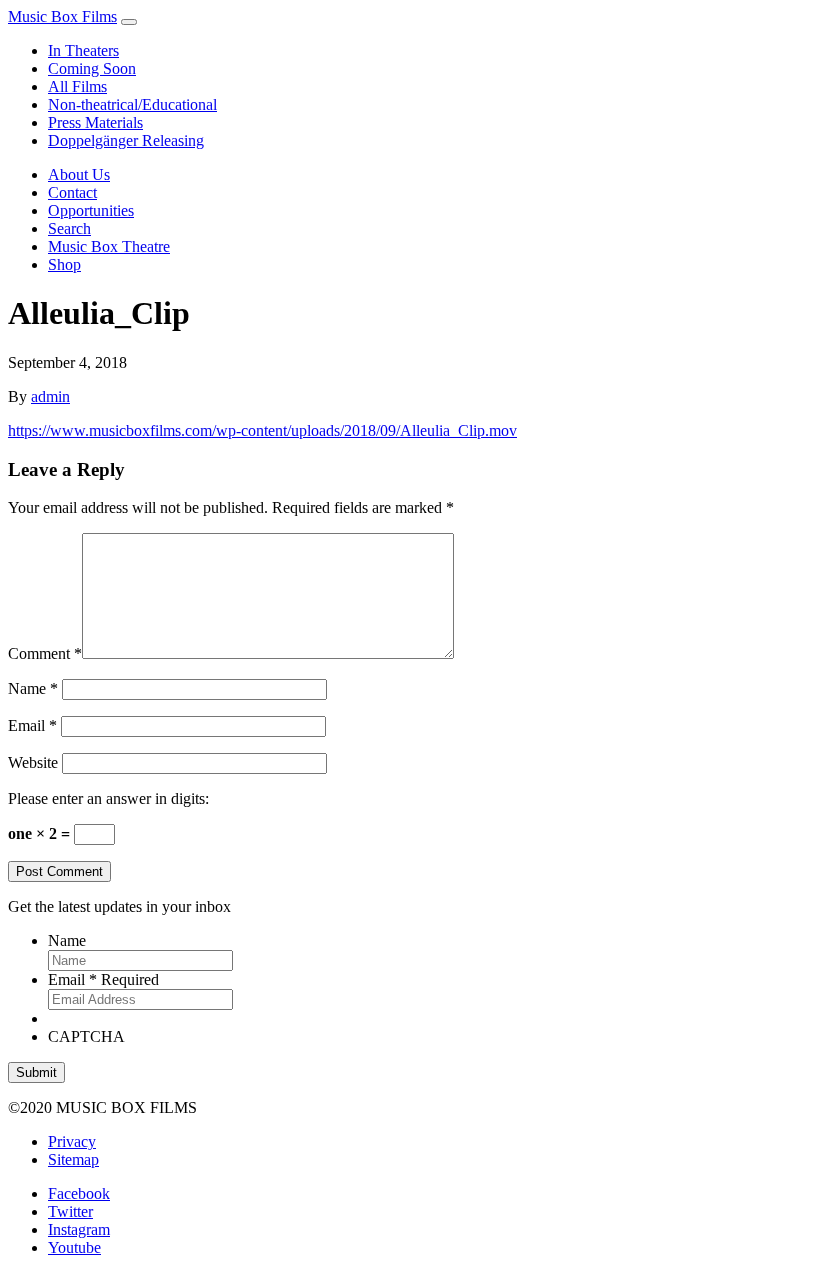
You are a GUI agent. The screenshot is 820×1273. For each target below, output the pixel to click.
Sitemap (73, 1159)
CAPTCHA (86, 1036)
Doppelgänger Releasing (126, 140)
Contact (72, 192)
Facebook (79, 1193)
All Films (77, 86)
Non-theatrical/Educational (132, 104)
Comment (45, 653)
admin (50, 396)
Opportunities (91, 210)
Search (69, 228)
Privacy (72, 1141)
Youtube (74, 1247)
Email (32, 725)
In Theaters (83, 50)
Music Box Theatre (109, 246)
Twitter (70, 1211)
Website (33, 762)
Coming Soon (92, 68)
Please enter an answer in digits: (108, 798)
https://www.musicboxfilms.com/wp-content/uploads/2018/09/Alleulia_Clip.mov (262, 430)
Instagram (79, 1229)
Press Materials (95, 122)
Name (33, 688)
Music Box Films (62, 16)
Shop (64, 264)
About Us (79, 174)
